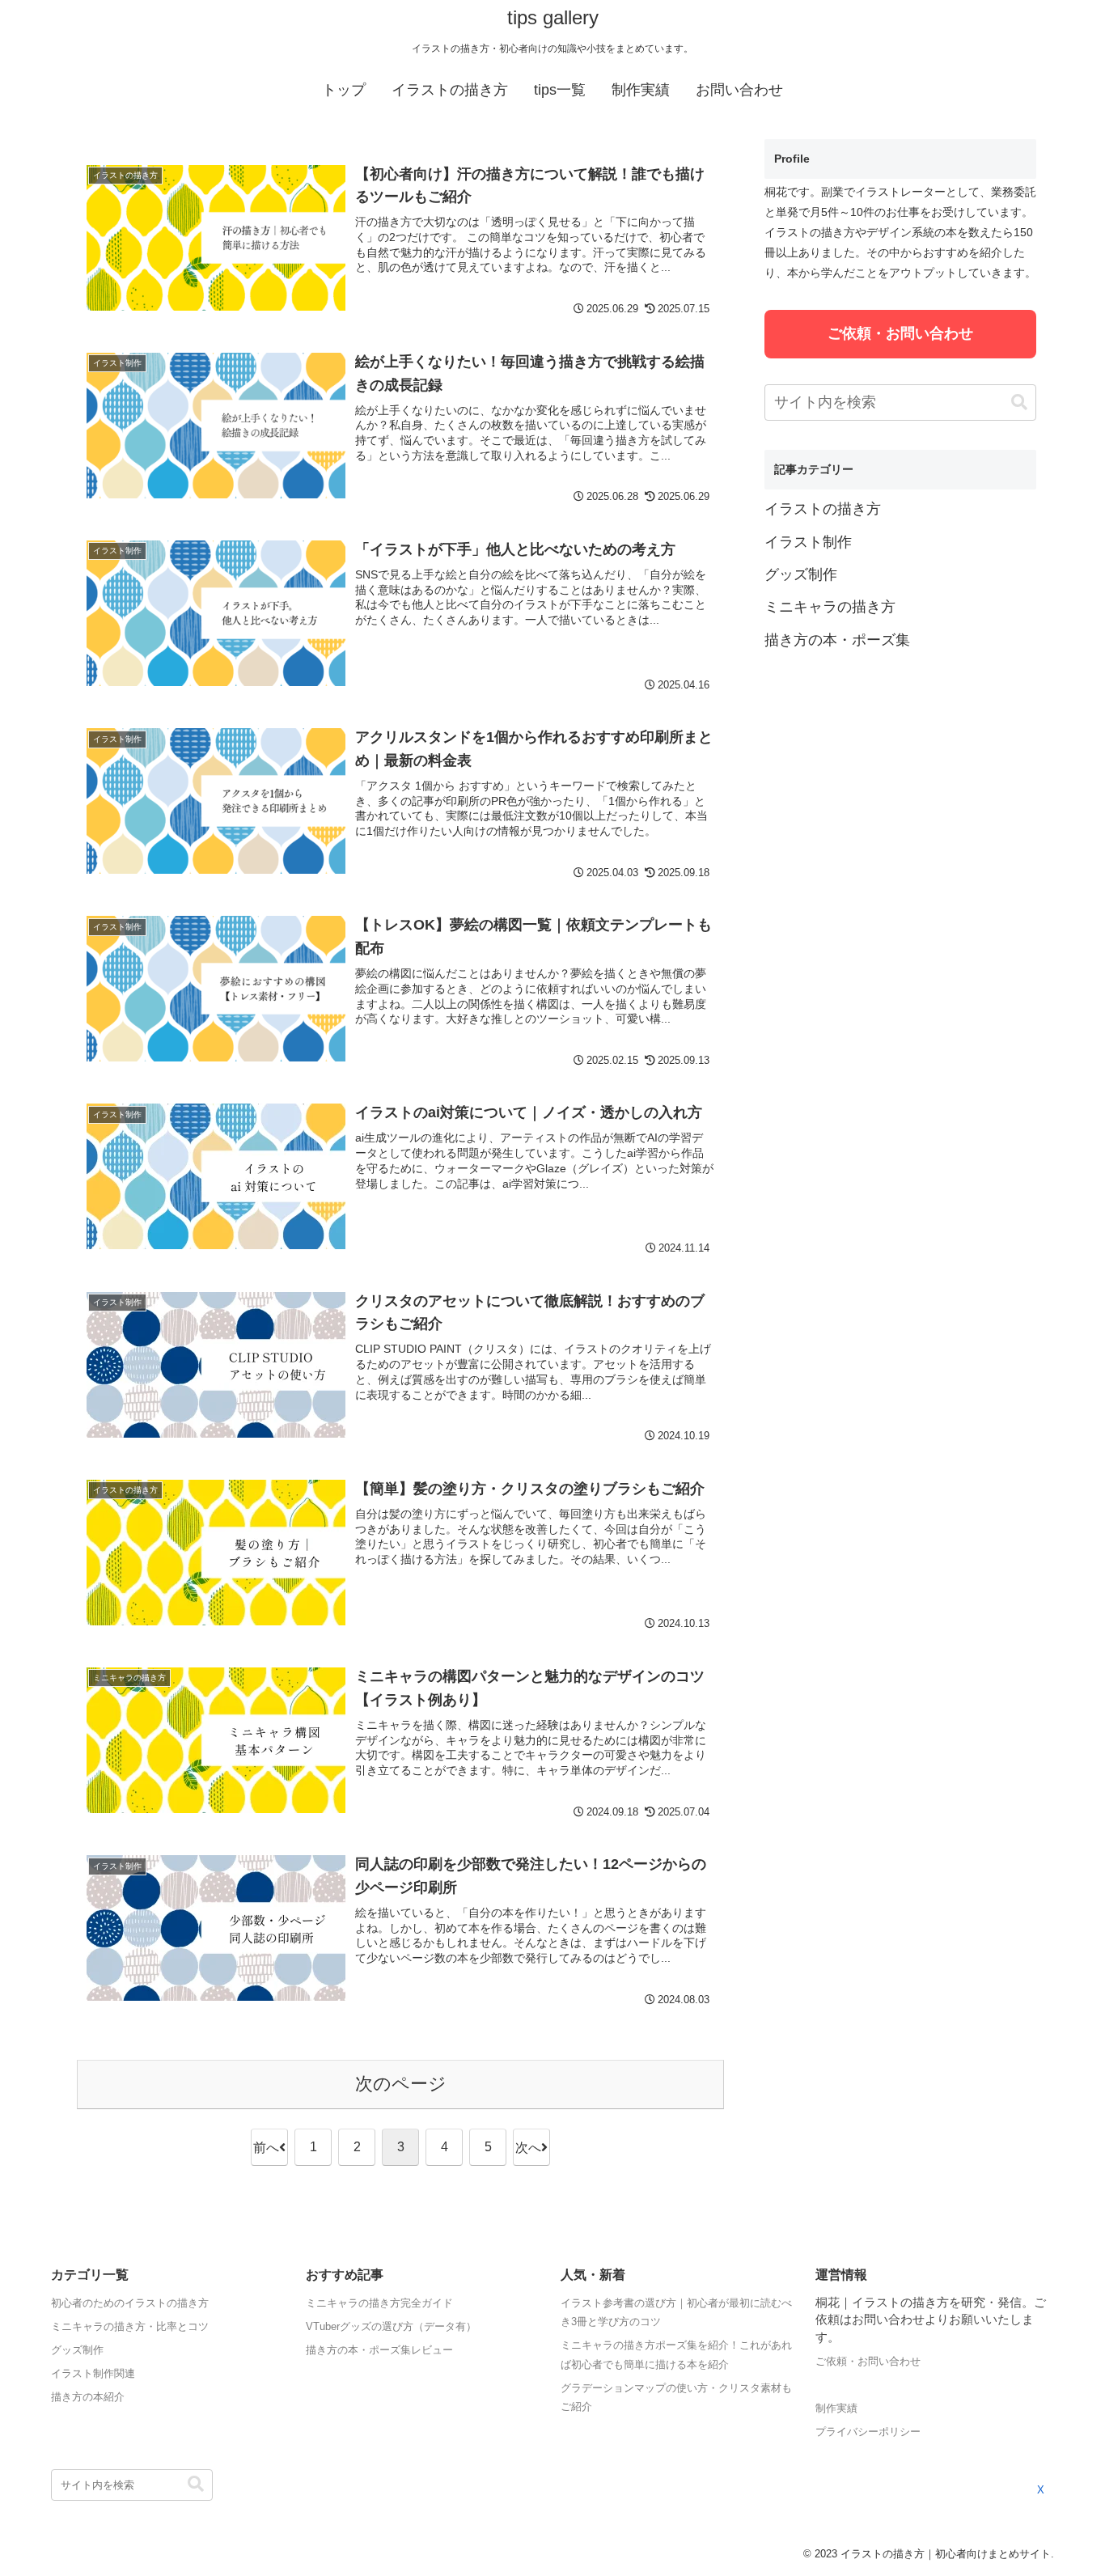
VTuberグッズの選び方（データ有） (391, 2326)
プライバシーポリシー (868, 2432)
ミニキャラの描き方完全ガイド (379, 2303)
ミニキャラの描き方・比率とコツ (130, 2326)
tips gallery (553, 17)
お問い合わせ (739, 90)
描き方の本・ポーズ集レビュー (379, 2350)
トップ (344, 90)
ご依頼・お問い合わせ (900, 333)
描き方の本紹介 (88, 2397)
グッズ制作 (77, 2350)
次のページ (401, 2084)
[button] (1019, 402)
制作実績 (641, 90)
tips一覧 (560, 90)
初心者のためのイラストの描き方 (130, 2303)
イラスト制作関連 (93, 2373)
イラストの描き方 (450, 90)
